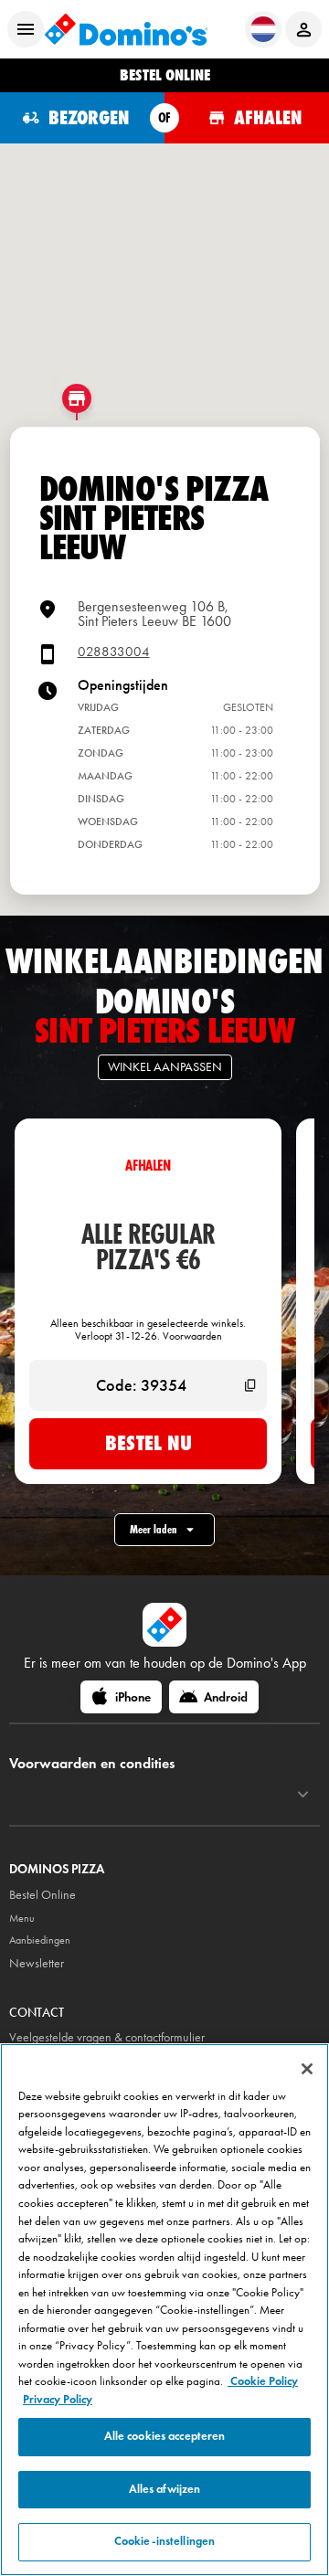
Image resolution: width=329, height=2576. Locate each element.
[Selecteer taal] (263, 29)
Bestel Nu (149, 1443)
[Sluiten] (307, 2069)
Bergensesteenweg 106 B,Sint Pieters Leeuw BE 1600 (154, 614)
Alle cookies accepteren (165, 2436)
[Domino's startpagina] (126, 29)
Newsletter (37, 1963)
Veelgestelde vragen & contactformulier (107, 2037)
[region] (164, 2310)
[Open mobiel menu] (26, 29)
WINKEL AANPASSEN (165, 1067)
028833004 (114, 652)
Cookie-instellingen (164, 2541)
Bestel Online (42, 1895)
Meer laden (154, 1529)
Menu (22, 1918)
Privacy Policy (58, 2400)
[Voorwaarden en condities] (303, 1795)
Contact (37, 2013)
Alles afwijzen (165, 2489)
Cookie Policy (263, 2381)
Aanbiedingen (40, 1940)
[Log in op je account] (303, 29)
